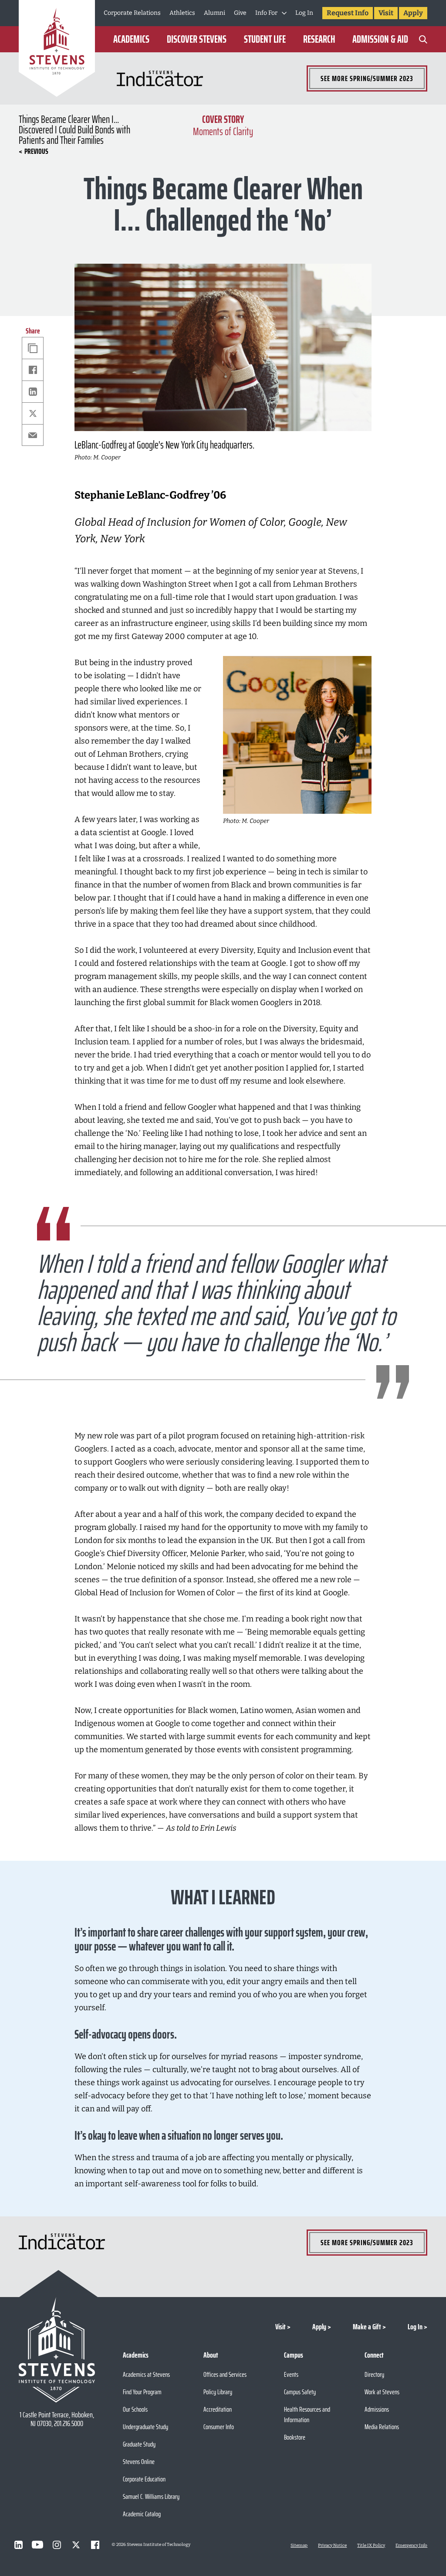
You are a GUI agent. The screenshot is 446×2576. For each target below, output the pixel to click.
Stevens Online (139, 2462)
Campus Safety (300, 2392)
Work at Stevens (382, 2392)
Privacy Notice (332, 2545)
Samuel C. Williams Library (151, 2496)
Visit (386, 13)
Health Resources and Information (307, 2415)
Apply (413, 13)
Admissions (377, 2409)
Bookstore (295, 2437)
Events (291, 2374)
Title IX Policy (371, 2545)
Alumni (215, 13)
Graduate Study (139, 2444)
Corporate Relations (132, 13)
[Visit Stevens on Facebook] (95, 2545)
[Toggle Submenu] (284, 13)
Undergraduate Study (145, 2427)
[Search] (423, 39)
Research (319, 39)
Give (240, 13)
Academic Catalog (142, 2514)
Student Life (265, 39)
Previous (36, 151)
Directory (374, 2374)
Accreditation (218, 2409)
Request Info (348, 13)
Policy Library (218, 2392)
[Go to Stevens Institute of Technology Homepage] (57, 2350)
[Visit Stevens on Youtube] (37, 2545)
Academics (131, 39)
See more (367, 78)
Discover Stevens (197, 39)
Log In (304, 13)
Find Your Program (142, 2392)
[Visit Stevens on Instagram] (57, 2545)
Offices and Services (225, 2374)
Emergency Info (411, 2545)
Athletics (182, 13)
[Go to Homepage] (57, 50)
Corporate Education (144, 2479)
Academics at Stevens (146, 2374)
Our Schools (135, 2409)
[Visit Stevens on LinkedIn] (18, 2545)
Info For (266, 13)
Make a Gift (367, 2327)
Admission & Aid (380, 39)
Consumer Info (219, 2427)
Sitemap (299, 2545)
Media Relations (382, 2427)
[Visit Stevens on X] (76, 2545)
